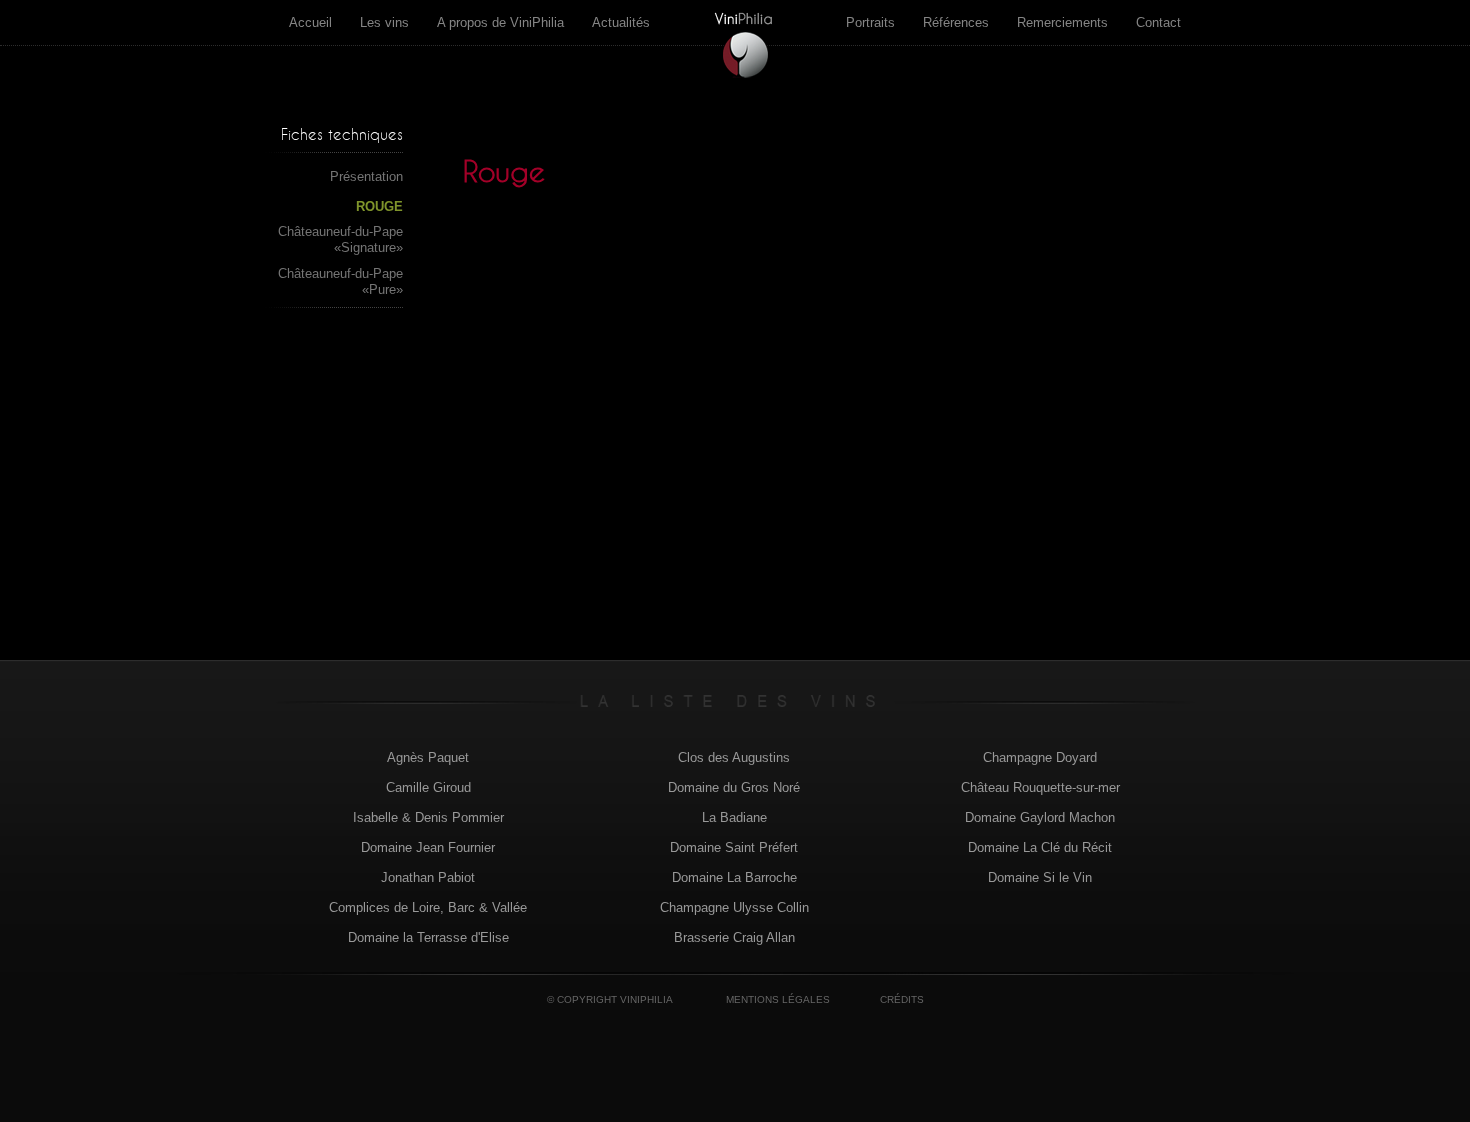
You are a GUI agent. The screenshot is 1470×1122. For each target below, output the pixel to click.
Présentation (366, 176)
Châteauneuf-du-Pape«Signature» (340, 239)
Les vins (384, 22)
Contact (1158, 22)
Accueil (310, 22)
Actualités (621, 22)
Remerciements (1062, 22)
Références (956, 22)
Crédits (902, 999)
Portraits (870, 22)
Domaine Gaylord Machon (1040, 817)
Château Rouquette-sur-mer (1040, 787)
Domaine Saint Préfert (734, 847)
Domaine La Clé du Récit (1040, 847)
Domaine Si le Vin (1040, 877)
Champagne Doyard (1040, 757)
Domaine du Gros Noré (734, 787)
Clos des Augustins (734, 757)
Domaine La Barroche (734, 877)
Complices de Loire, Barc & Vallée (428, 907)
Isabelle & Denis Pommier (428, 817)
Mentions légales (778, 999)
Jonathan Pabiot (428, 877)
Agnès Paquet (428, 757)
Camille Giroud (428, 787)
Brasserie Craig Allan (734, 937)
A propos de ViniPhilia (500, 22)
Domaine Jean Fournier (428, 847)
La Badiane (734, 817)
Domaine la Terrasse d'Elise (428, 937)
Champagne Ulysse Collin (734, 907)
